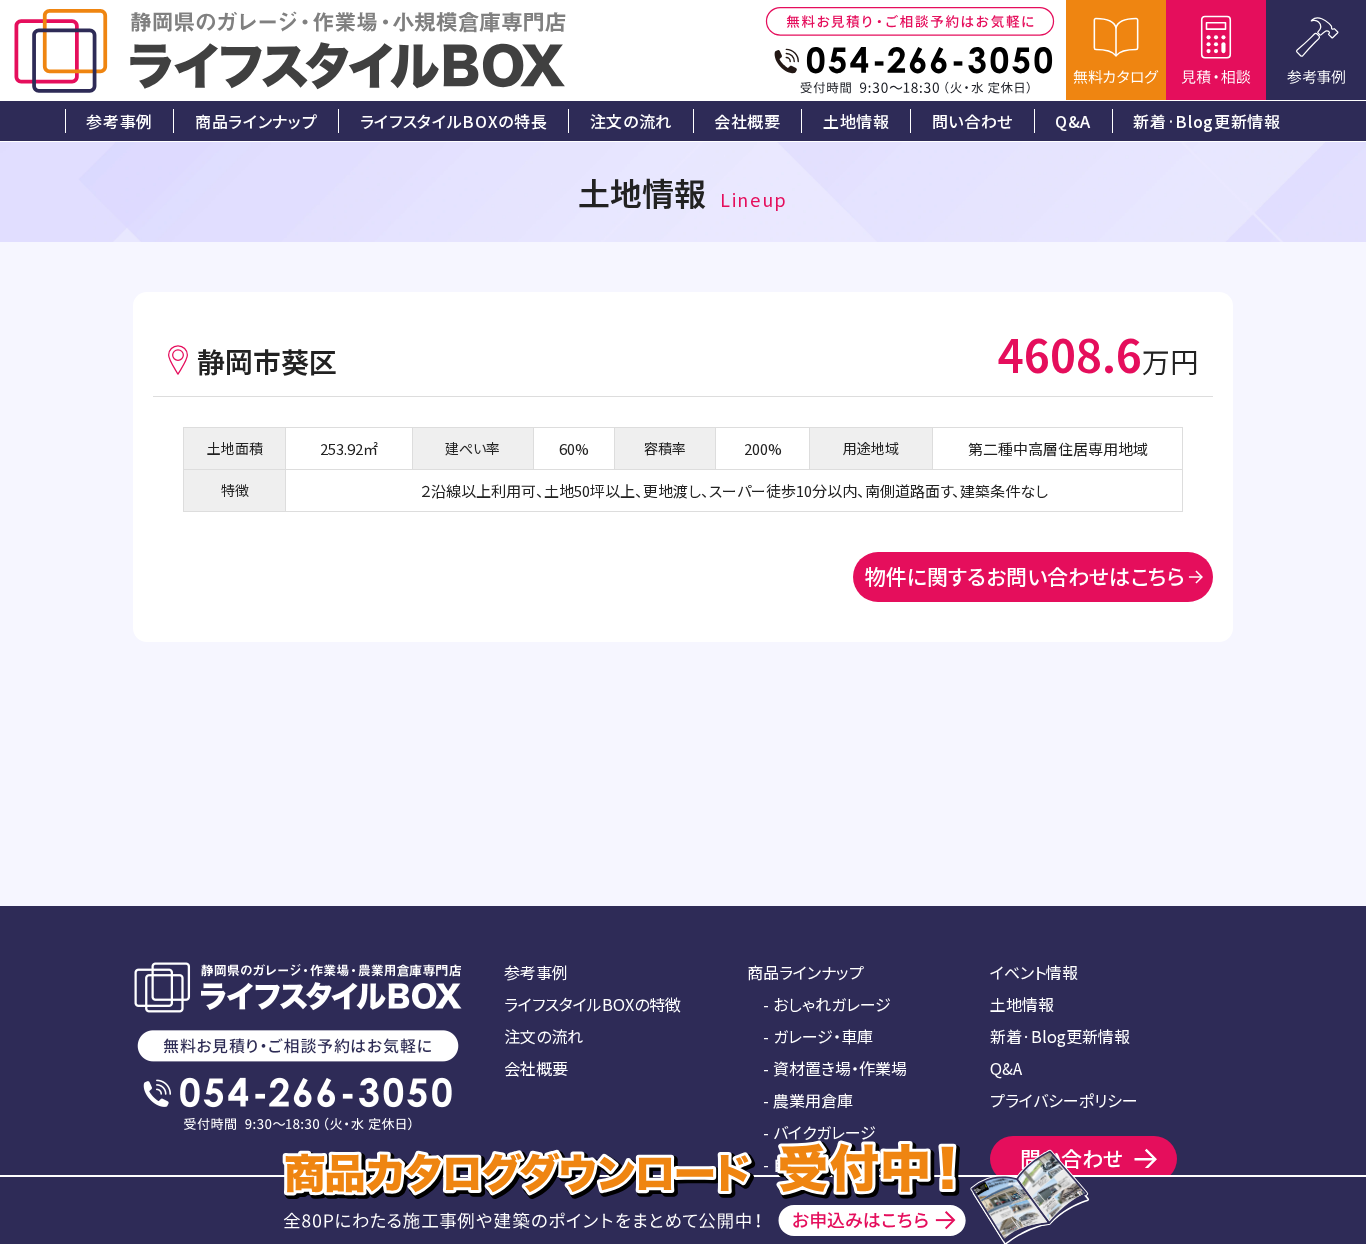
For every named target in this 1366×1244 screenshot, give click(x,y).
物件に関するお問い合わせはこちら (1025, 576)
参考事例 (536, 972)
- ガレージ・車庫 (818, 1036)
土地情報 (1022, 1004)
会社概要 (536, 1068)
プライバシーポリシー (1064, 1100)
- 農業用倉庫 (808, 1100)
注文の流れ (543, 1036)
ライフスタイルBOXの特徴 (592, 1004)
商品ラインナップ (805, 972)
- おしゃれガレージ (827, 1004)
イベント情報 (1034, 972)
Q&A (1006, 1068)
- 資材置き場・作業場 (835, 1068)
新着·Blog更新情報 (1060, 1036)
